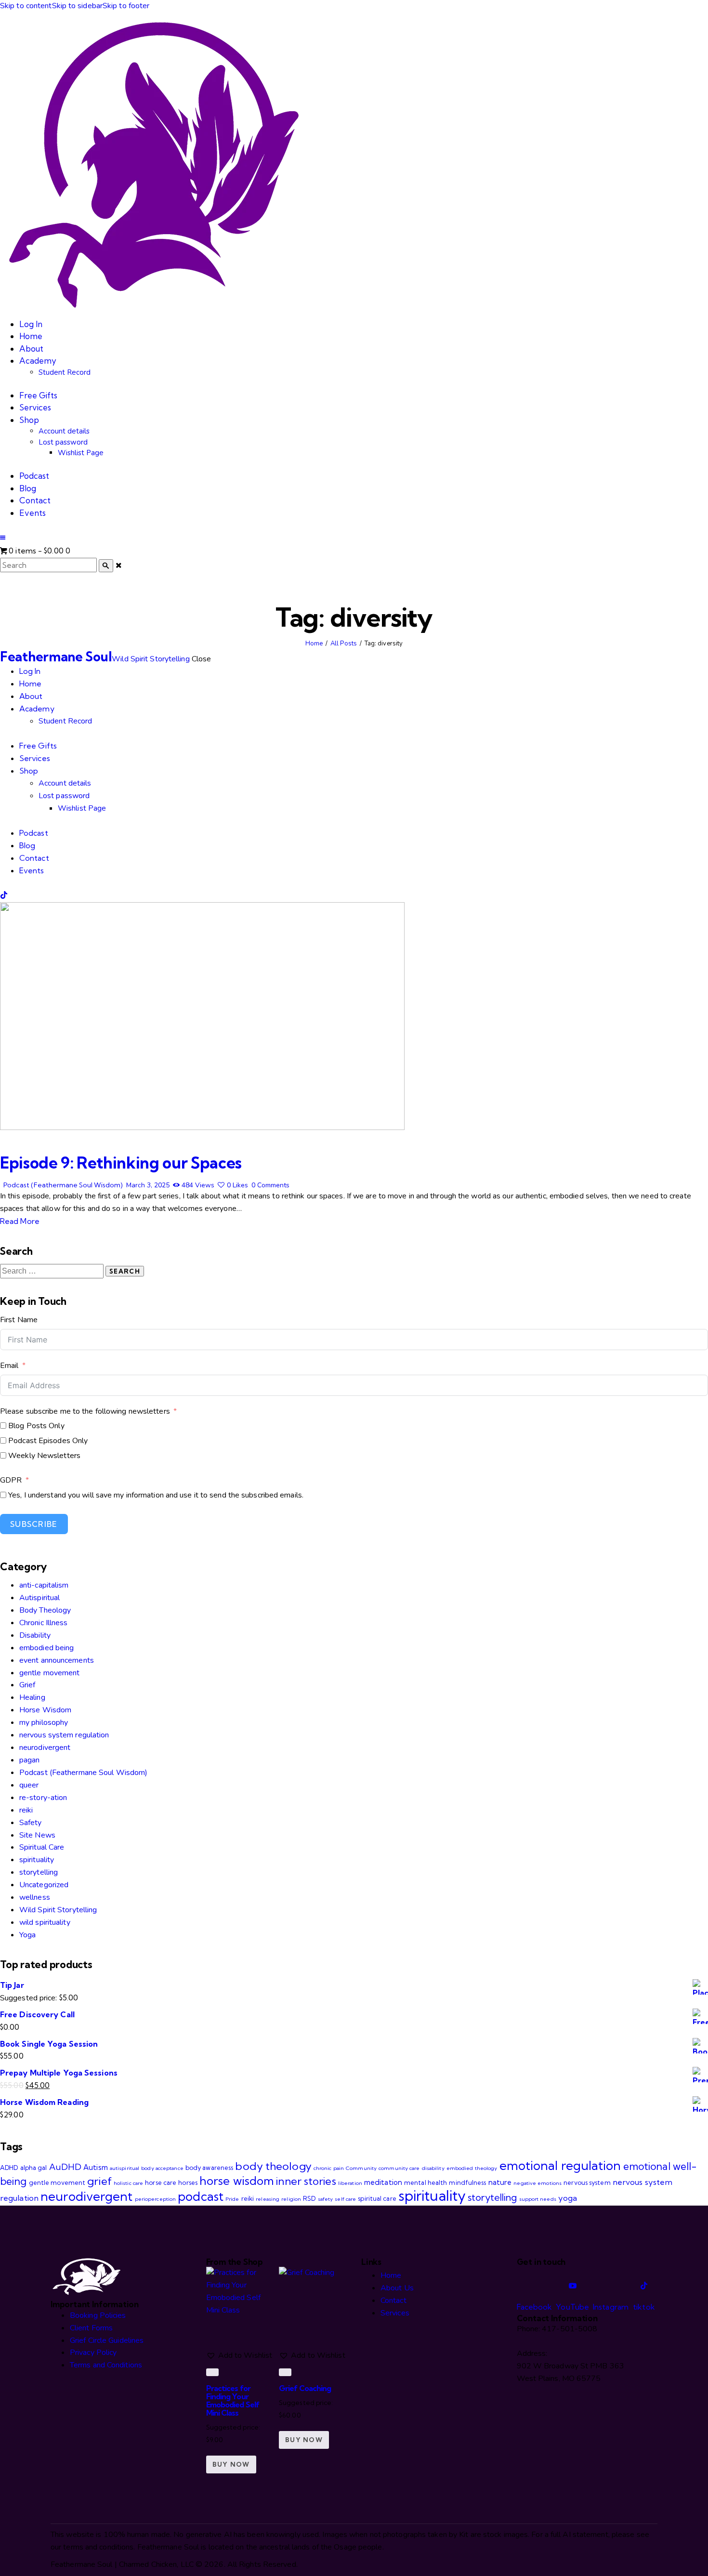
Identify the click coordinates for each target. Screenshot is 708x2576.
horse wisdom (237, 2181)
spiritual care (377, 2198)
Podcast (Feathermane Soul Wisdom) (63, 1185)
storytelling (39, 1872)
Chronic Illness (44, 1623)
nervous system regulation (64, 1735)
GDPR (11, 1480)
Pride (232, 2199)
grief (99, 2181)
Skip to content (26, 6)
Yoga (27, 1935)
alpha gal (34, 2168)
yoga (568, 2198)
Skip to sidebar (78, 6)
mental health (426, 2182)
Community (361, 2168)
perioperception (156, 2199)
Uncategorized (44, 1885)
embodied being (46, 1648)
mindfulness (467, 2182)
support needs (538, 2199)
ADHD (9, 2168)
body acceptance (162, 2168)
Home (314, 644)
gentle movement (50, 1673)
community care (399, 2168)
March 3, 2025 (148, 1185)
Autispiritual (39, 1598)
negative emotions (538, 2183)
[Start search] (106, 566)
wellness (35, 1897)
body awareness (209, 2168)
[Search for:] (53, 1271)
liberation (350, 2183)
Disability (35, 1635)
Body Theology (45, 1610)
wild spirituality (45, 1922)
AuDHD (66, 2167)
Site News (37, 1835)
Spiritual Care (42, 1847)
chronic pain (329, 2168)
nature (500, 2182)
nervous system (587, 2182)
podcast (201, 2196)
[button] (3, 538)
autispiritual (125, 2168)
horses (188, 2182)
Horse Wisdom (45, 1710)
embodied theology (472, 2168)
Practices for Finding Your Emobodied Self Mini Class (233, 2400)
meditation (383, 2182)
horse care (161, 2182)
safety (326, 2199)
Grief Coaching (305, 2388)
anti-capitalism (44, 1585)
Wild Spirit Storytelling (58, 1910)
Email (9, 1366)
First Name (19, 1320)
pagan (30, 1760)
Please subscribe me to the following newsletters (85, 1411)
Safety (31, 1823)
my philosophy (44, 1722)
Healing (32, 1697)
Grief (27, 1685)
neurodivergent (45, 1748)
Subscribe (34, 1524)
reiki (26, 1810)
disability (433, 2168)
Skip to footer (126, 6)
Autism (96, 2167)
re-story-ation (43, 1798)
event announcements (57, 1660)
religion (291, 2199)
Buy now (231, 2464)
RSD (309, 2198)
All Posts (344, 644)
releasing (268, 2199)
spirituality (37, 1860)
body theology (273, 2166)
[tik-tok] (4, 895)
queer (29, 1785)
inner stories (306, 2181)
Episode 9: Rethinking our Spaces (121, 1163)
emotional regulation (560, 2165)
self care (345, 2199)
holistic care (128, 2183)
